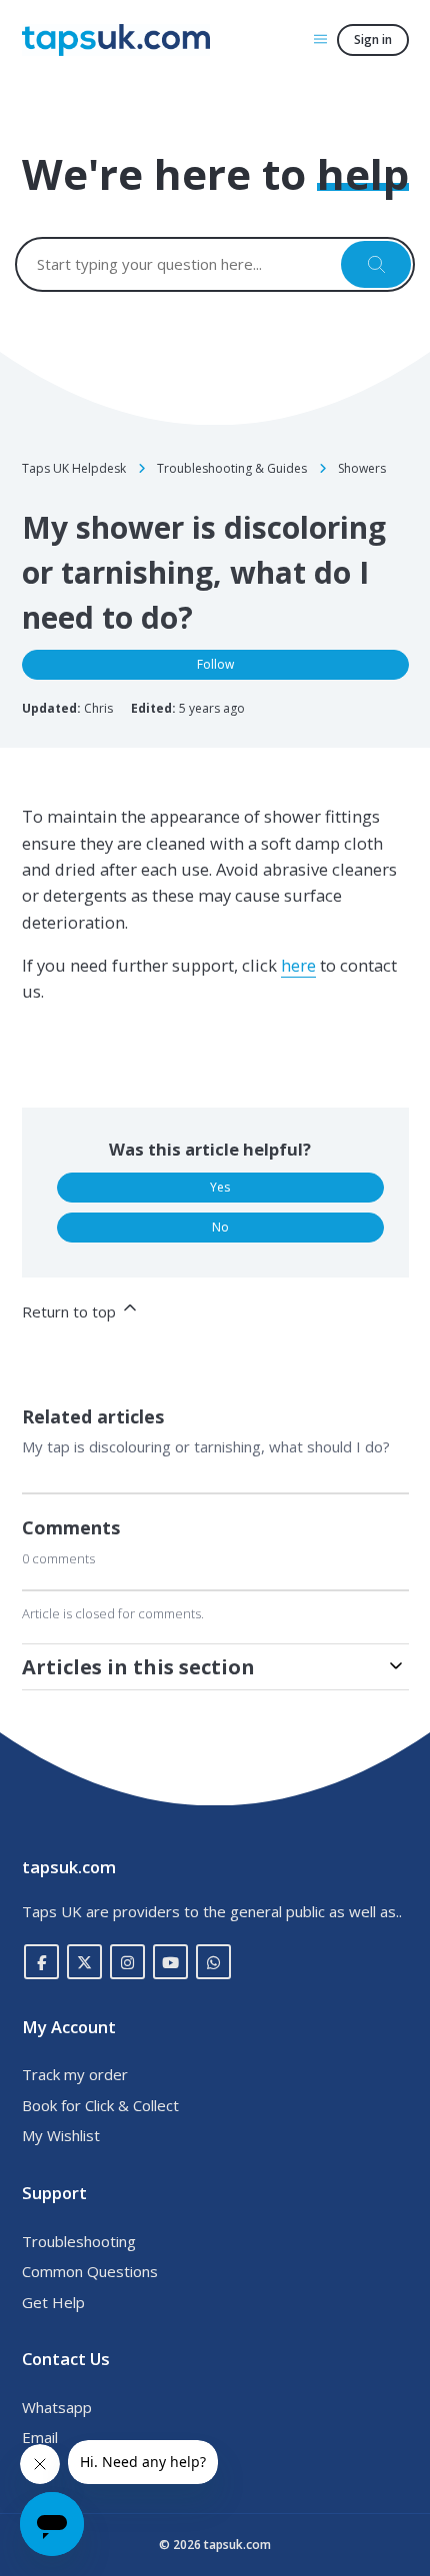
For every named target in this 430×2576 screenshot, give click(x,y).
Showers (362, 468)
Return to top (71, 1311)
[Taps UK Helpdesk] (116, 40)
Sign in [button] (373, 39)
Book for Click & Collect (100, 2105)
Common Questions (90, 2271)
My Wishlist (61, 2135)
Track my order (75, 2074)
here (298, 965)
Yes (220, 1187)
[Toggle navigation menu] (320, 38)
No (220, 1227)
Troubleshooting (79, 2241)
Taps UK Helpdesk (74, 468)
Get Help (53, 2302)
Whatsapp (57, 2407)
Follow (215, 664)
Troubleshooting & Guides (232, 468)
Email (40, 2437)
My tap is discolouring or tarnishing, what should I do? (206, 1446)
